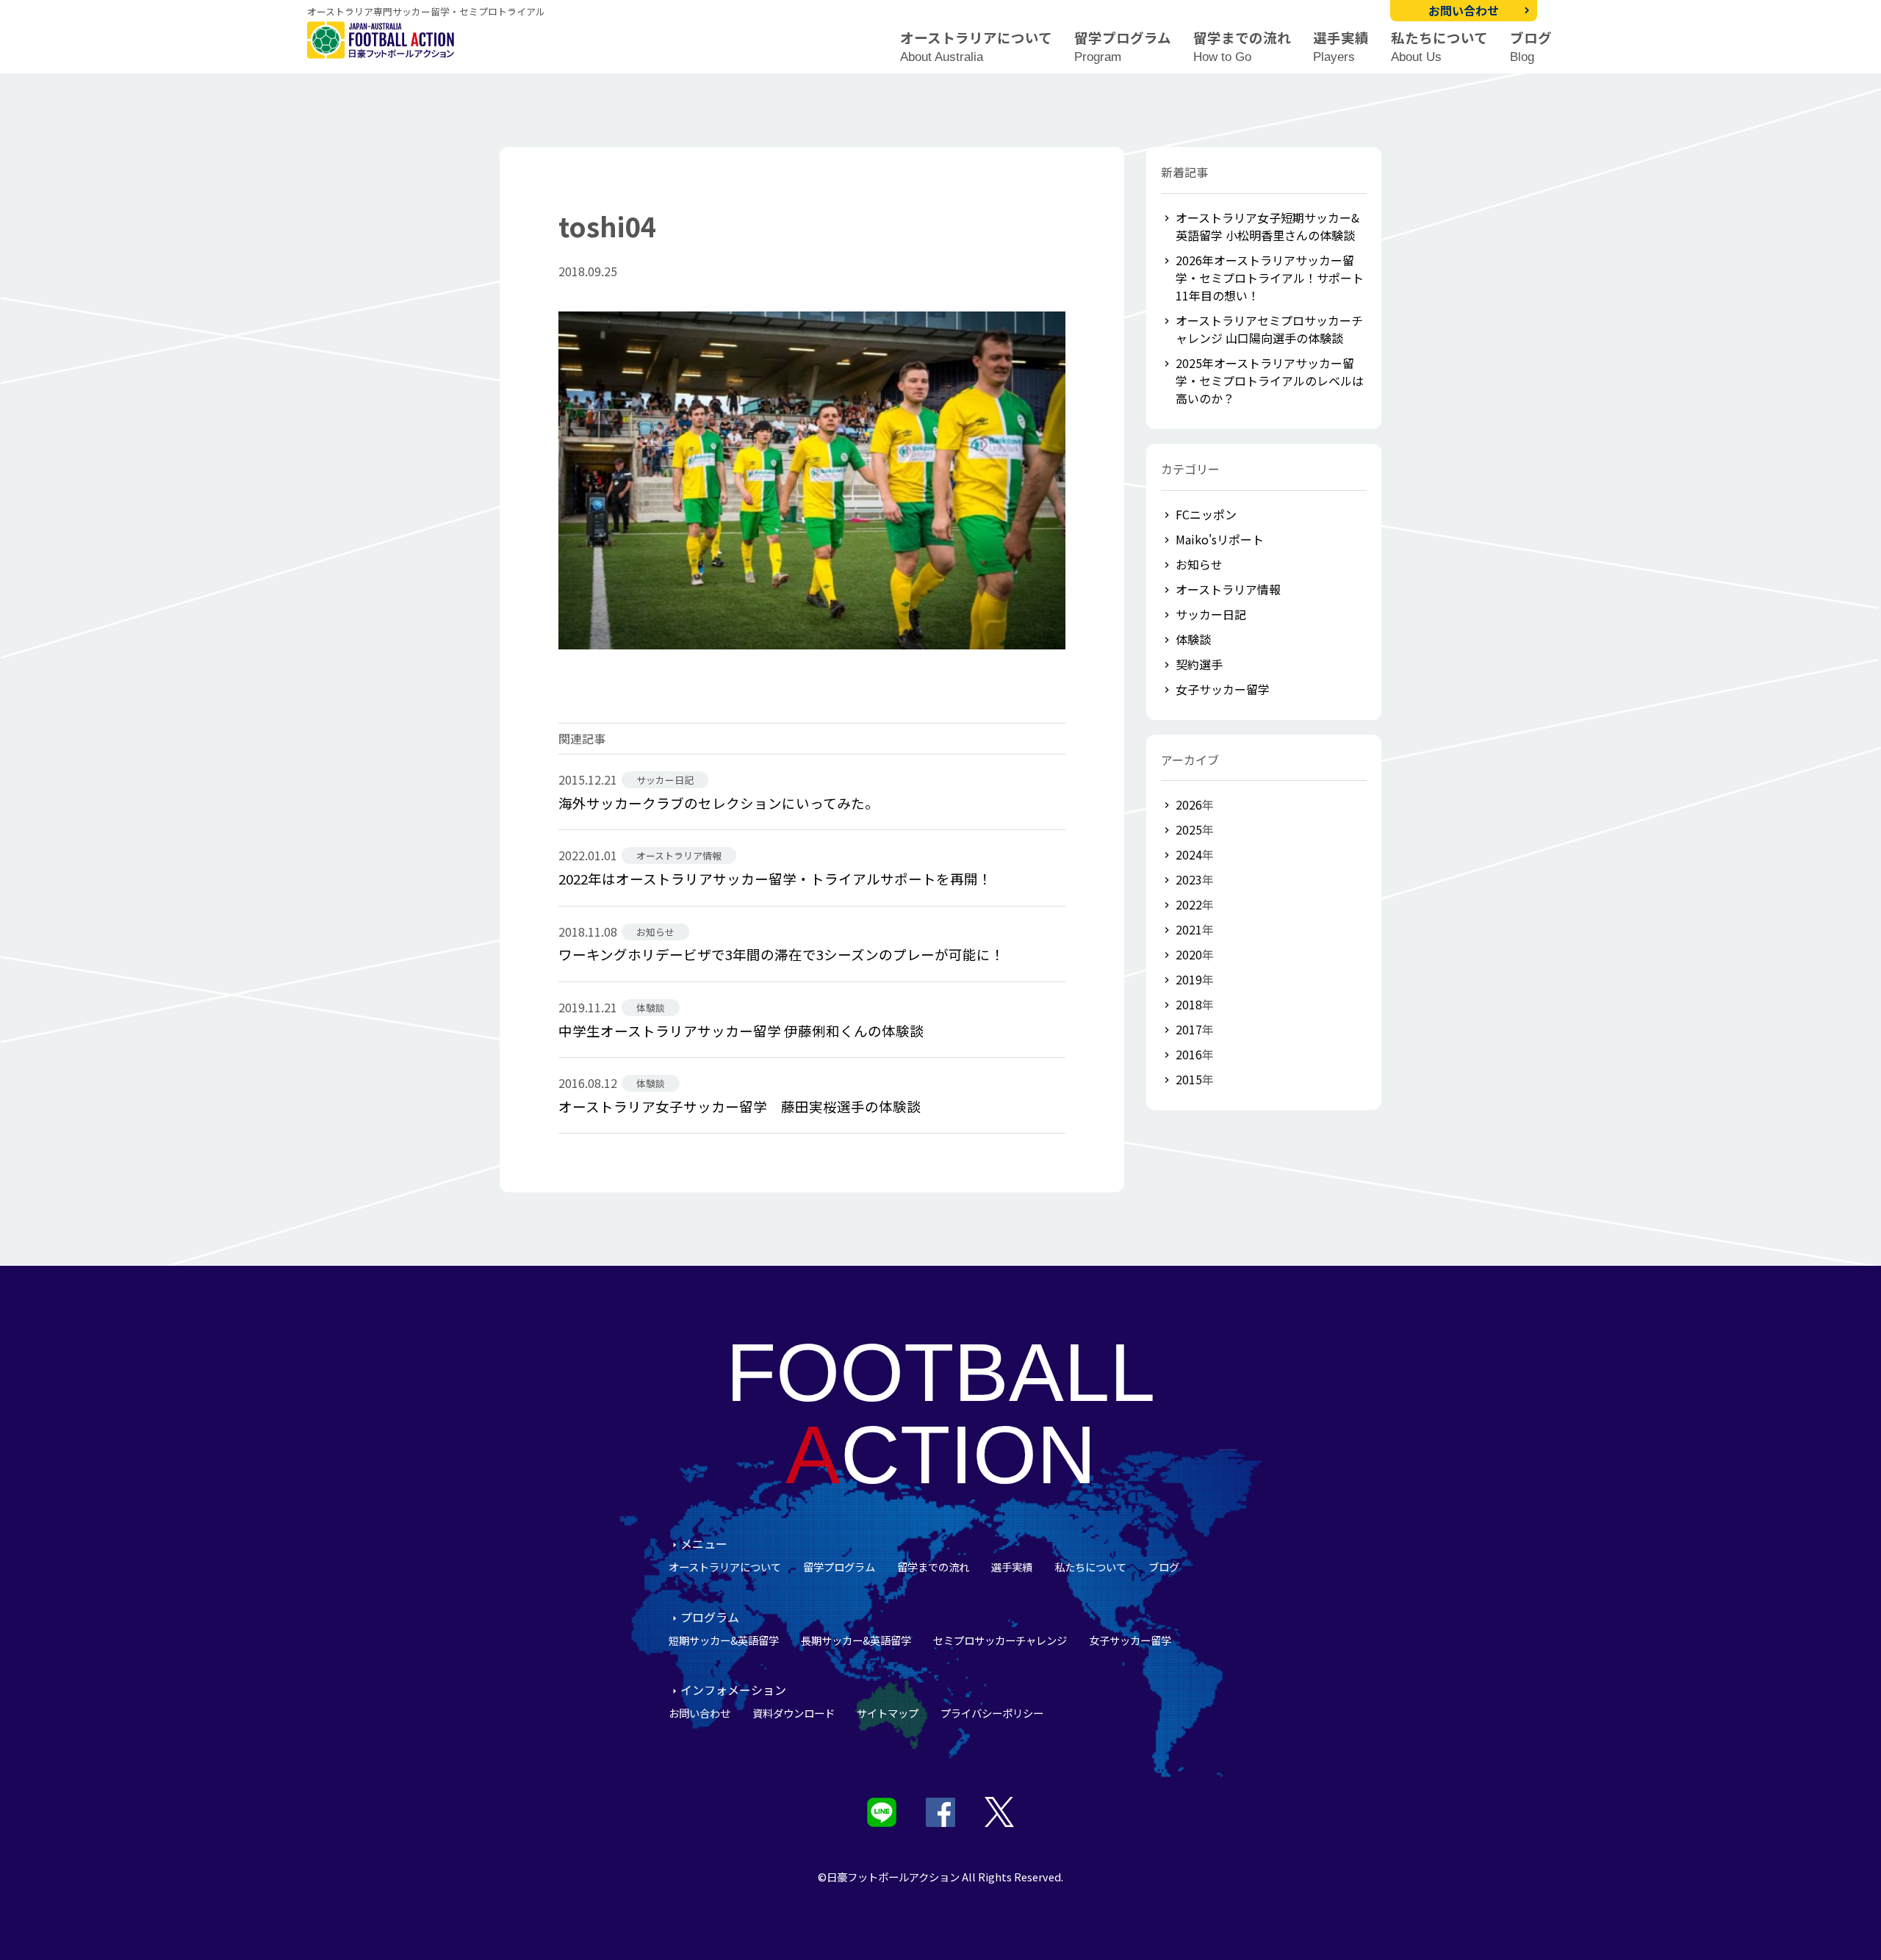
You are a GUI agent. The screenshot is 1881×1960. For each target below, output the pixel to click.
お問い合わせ (1464, 10)
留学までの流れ (1242, 47)
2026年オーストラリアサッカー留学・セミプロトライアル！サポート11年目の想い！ (1270, 278)
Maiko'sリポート (1220, 539)
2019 (1189, 979)
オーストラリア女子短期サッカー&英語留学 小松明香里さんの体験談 (1267, 226)
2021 (1189, 929)
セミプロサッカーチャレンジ (1000, 1640)
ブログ (1531, 47)
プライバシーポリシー (992, 1713)
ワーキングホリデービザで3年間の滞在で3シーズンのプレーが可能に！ (781, 954)
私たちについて (1439, 47)
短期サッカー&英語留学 (724, 1640)
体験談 (1193, 639)
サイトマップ (888, 1713)
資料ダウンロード (794, 1713)
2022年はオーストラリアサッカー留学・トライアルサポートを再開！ (775, 878)
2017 (1189, 1029)
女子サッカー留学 (1223, 689)
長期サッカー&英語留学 (856, 1640)
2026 (1189, 804)
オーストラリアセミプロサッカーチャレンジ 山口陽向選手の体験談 (1269, 329)
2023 (1189, 879)
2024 (1189, 854)
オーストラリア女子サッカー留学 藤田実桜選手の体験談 (740, 1106)
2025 (1189, 829)
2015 (1189, 1079)
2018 (1189, 1004)
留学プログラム (1123, 47)
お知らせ (1199, 564)
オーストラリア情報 (1228, 589)
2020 (1189, 954)
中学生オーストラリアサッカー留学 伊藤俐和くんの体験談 (741, 1030)
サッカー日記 (1211, 614)
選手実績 (1341, 47)
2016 (1189, 1054)
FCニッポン (1206, 514)
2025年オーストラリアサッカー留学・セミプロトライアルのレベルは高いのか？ (1270, 381)
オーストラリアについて (976, 47)
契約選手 (1199, 664)
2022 (1189, 904)
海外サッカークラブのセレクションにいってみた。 (719, 803)
